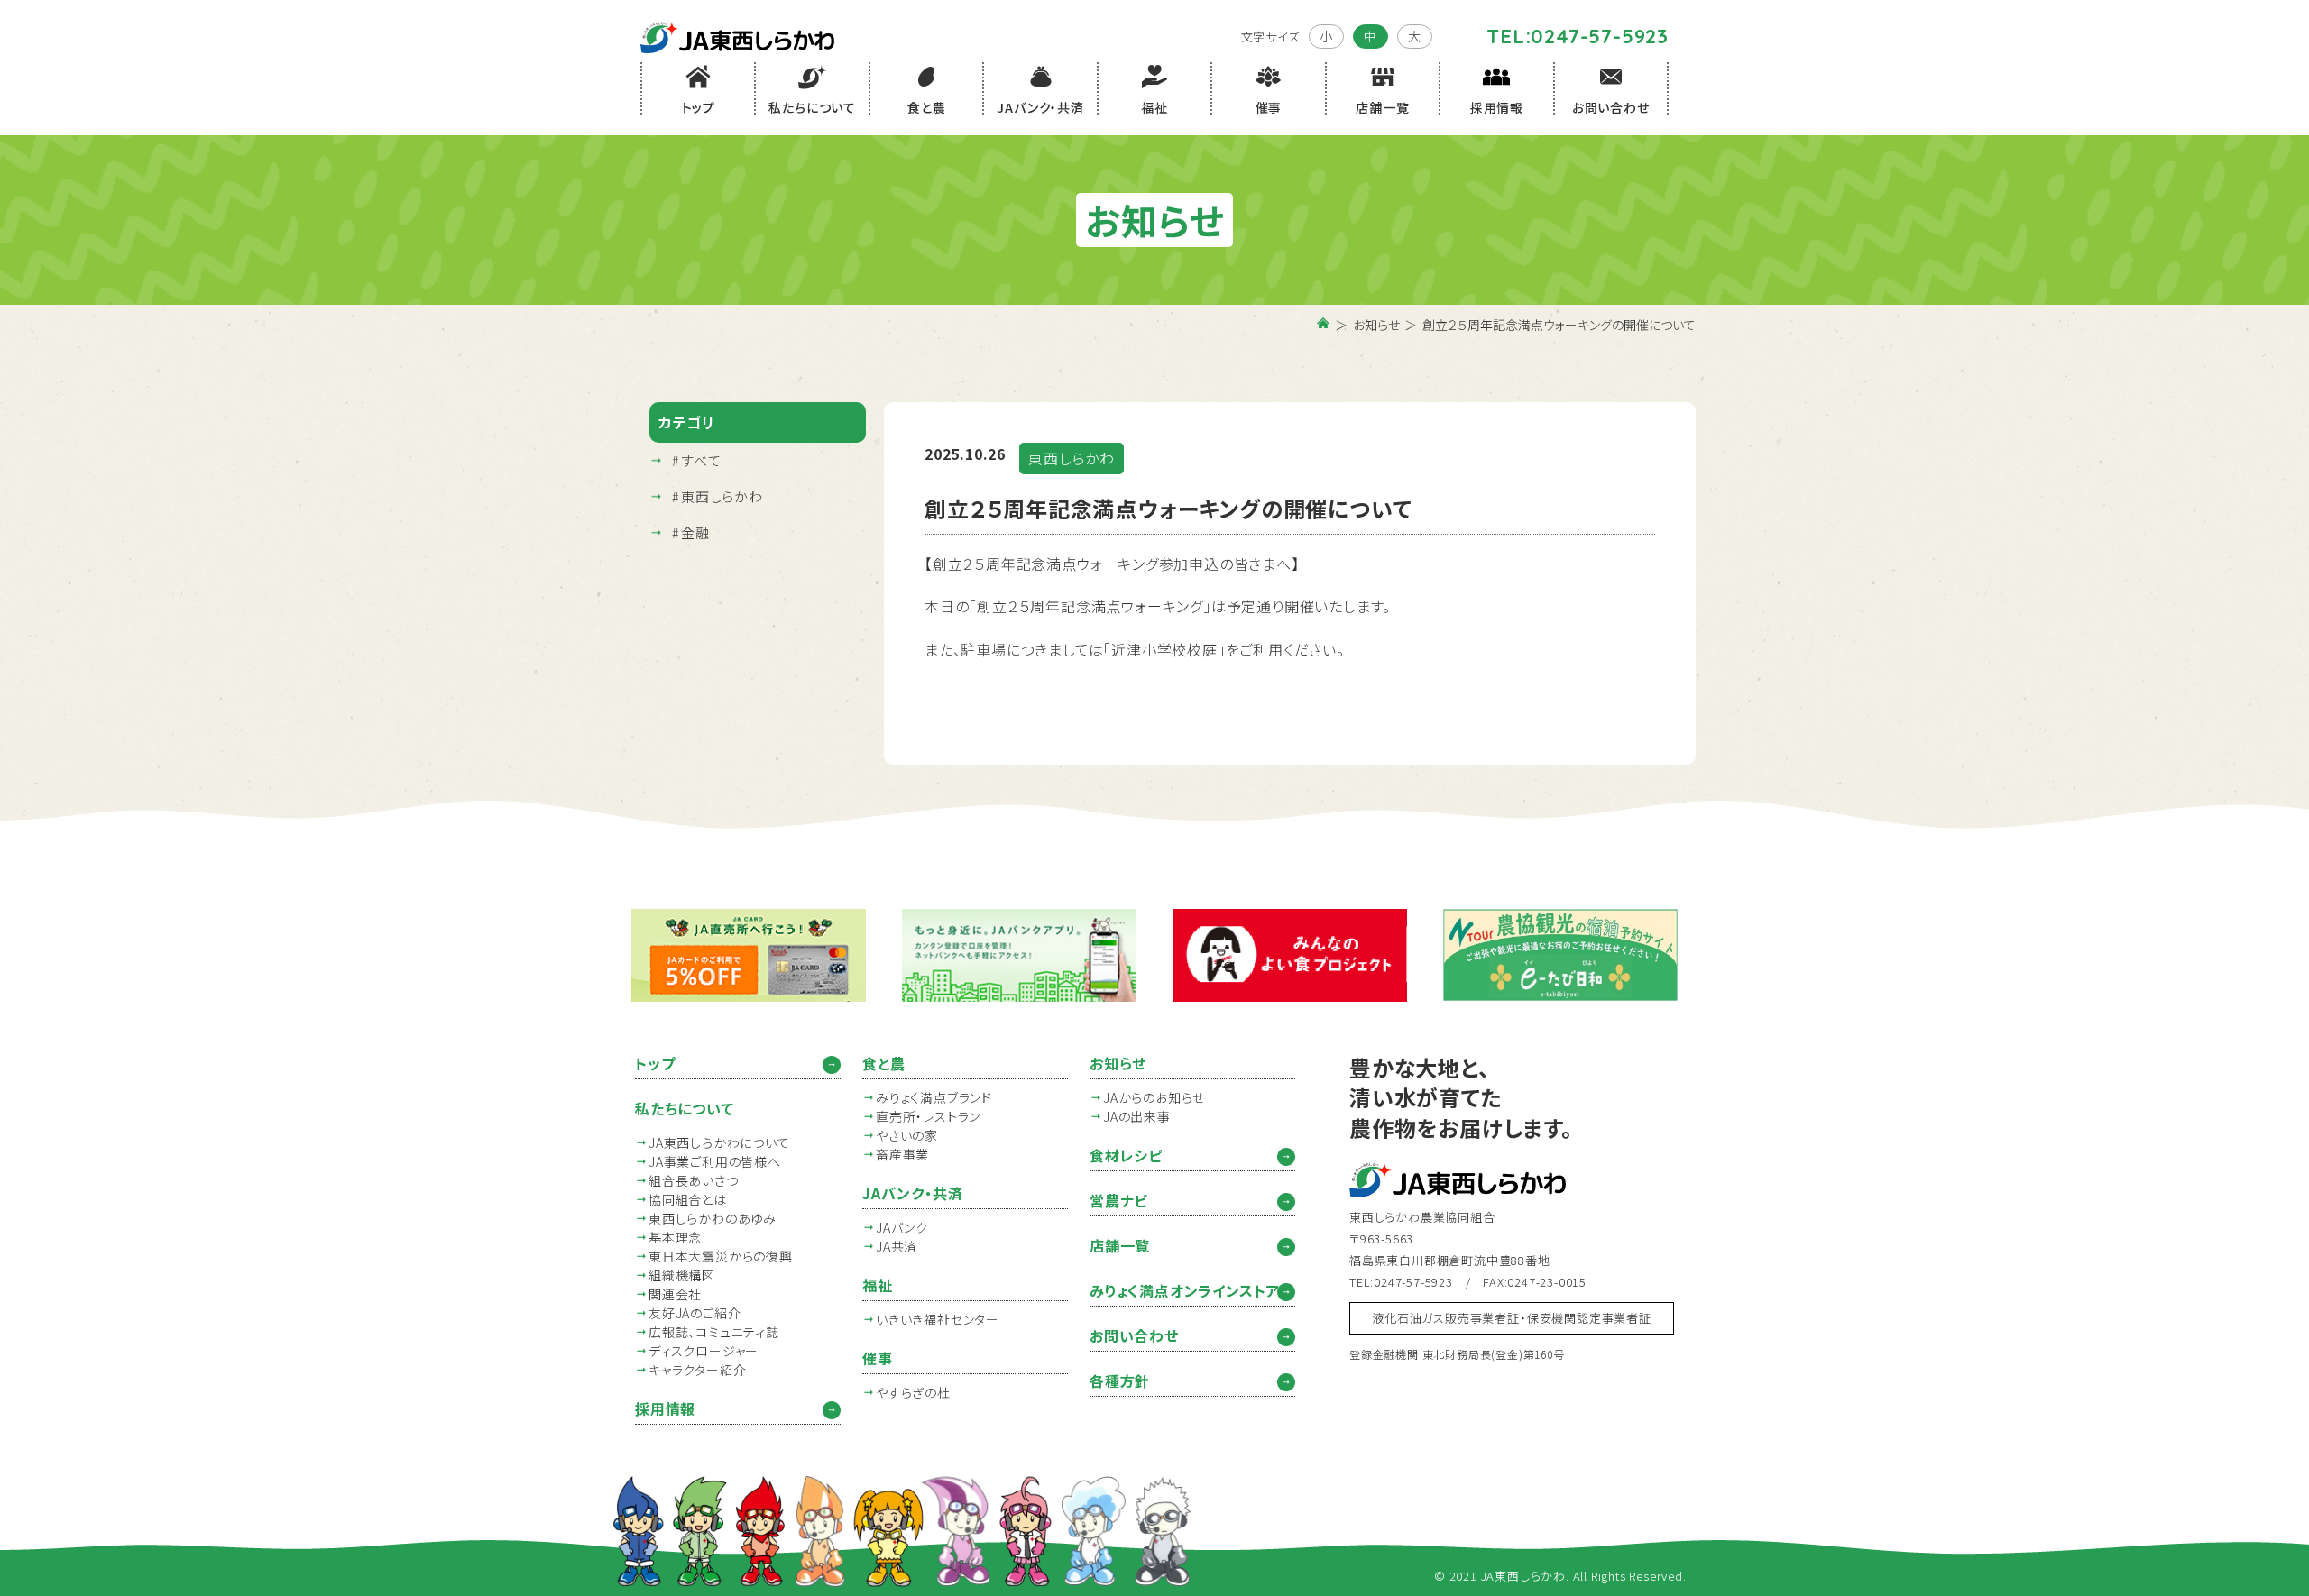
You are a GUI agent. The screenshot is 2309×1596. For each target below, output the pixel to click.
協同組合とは (688, 1199)
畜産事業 (902, 1154)
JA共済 (897, 1246)
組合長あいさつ (694, 1180)
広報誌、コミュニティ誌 (714, 1332)
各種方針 (1120, 1380)
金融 (695, 532)
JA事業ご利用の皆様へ (715, 1161)
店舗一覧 (1120, 1245)
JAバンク (902, 1227)
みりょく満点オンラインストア (1185, 1290)
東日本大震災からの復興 (721, 1256)
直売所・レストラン (928, 1116)
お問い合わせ (1134, 1335)
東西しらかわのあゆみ (713, 1218)
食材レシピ (1126, 1155)
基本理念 (675, 1237)
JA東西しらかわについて (719, 1142)
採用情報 (665, 1408)
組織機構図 (682, 1275)
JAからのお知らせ (1154, 1097)
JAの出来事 (1137, 1116)
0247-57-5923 (1600, 36)
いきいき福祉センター (938, 1319)
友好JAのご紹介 (695, 1313)
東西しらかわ (722, 496)
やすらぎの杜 (913, 1392)
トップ (655, 1063)
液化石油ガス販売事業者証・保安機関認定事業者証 (1511, 1318)
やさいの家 (907, 1135)
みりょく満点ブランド (934, 1097)
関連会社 (675, 1294)
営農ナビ (1119, 1200)
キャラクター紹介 (697, 1370)
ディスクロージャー (704, 1351)
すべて (701, 460)
